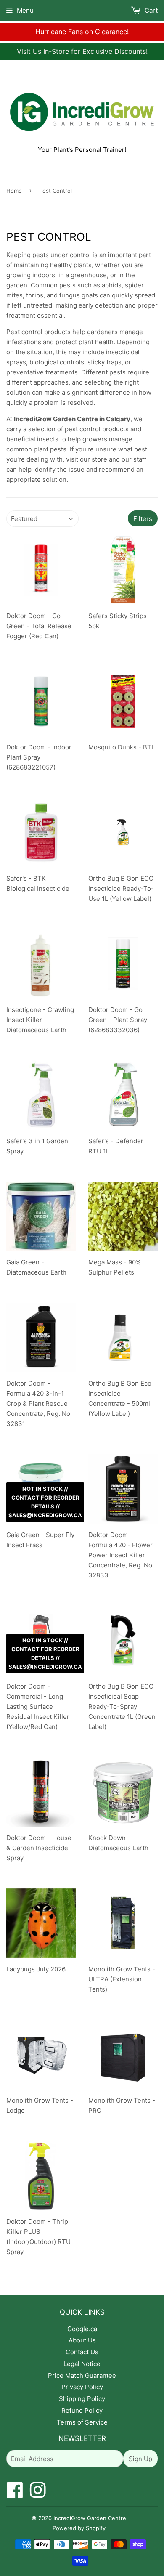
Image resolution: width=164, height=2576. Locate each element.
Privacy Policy (82, 2387)
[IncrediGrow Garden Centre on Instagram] (38, 2495)
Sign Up (140, 2459)
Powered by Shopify (79, 2528)
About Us (82, 2340)
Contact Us (82, 2352)
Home (14, 191)
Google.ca (82, 2329)
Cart (150, 10)
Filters (143, 519)
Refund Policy (82, 2410)
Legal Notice (82, 2364)
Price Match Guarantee (82, 2375)
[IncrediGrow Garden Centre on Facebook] (15, 2495)
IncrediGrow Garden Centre (90, 2518)
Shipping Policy (82, 2399)
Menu (25, 10)
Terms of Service (82, 2422)
